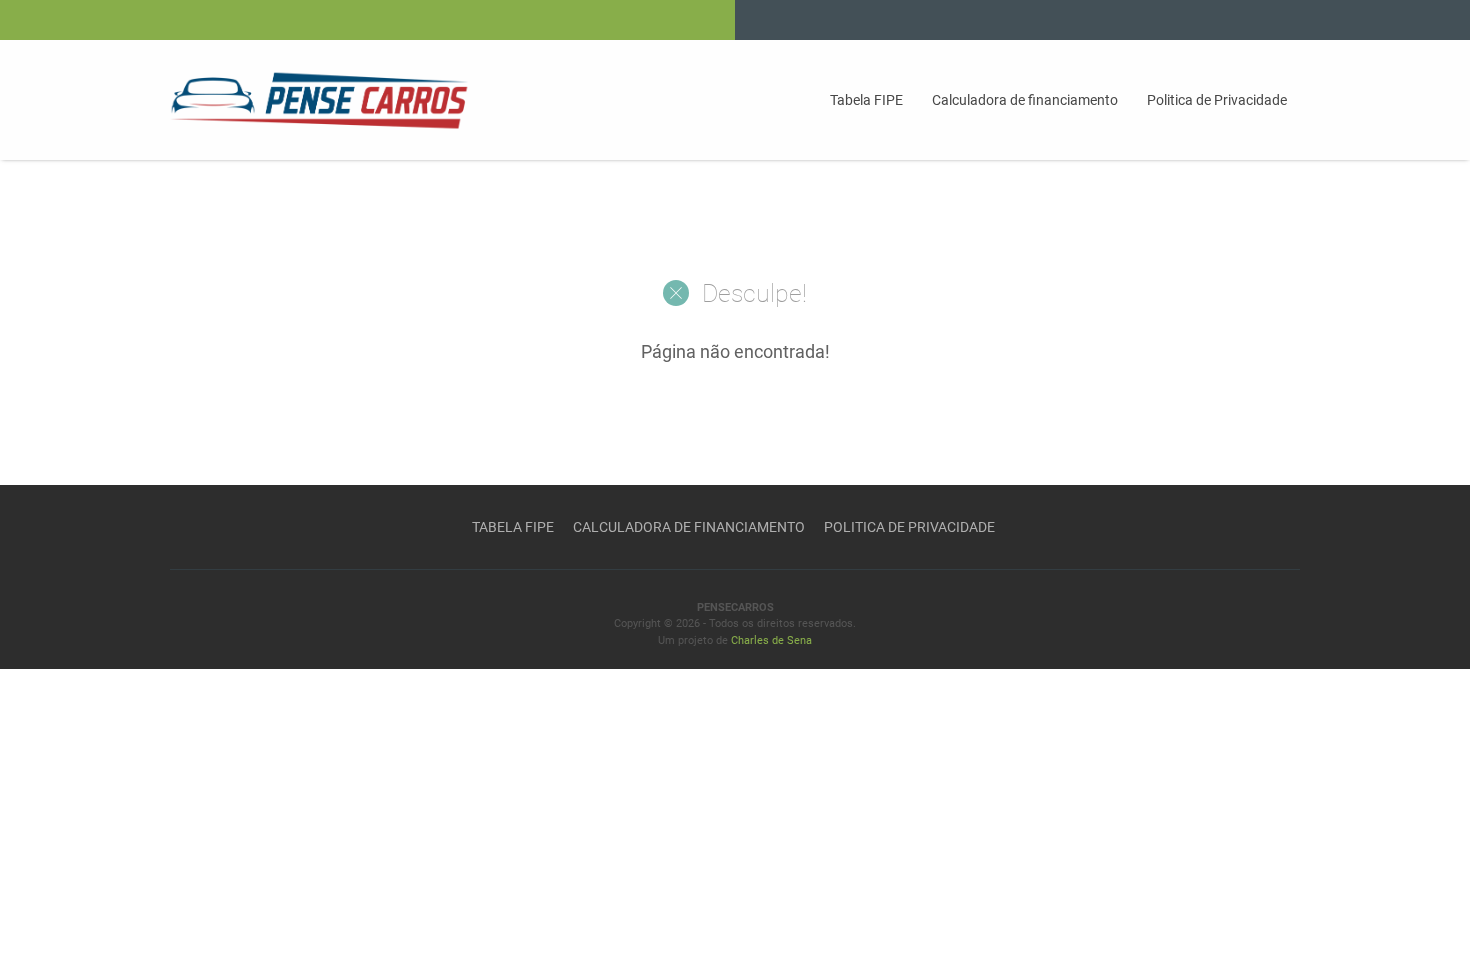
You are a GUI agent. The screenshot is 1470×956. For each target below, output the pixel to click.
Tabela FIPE (866, 100)
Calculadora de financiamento (1025, 100)
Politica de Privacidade (1217, 100)
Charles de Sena (771, 640)
